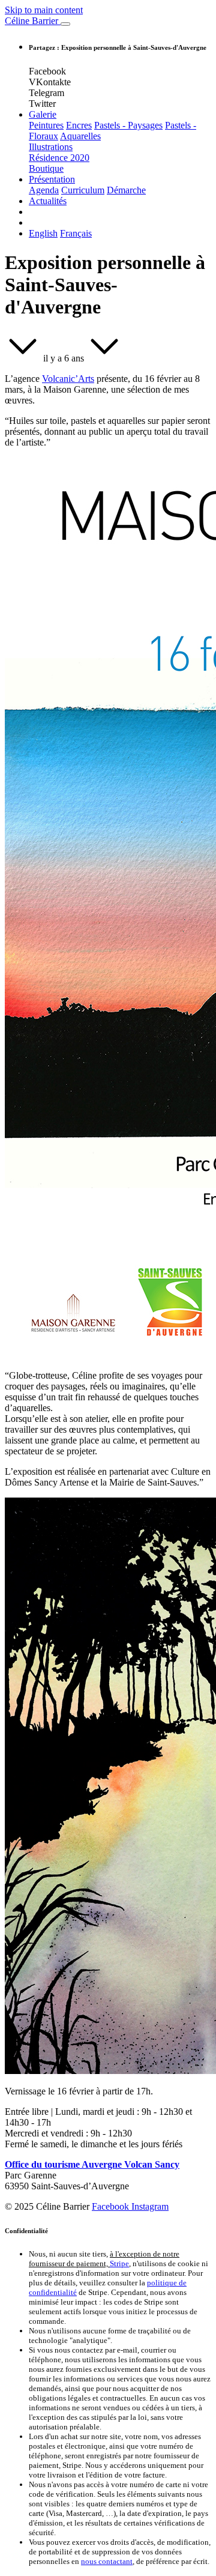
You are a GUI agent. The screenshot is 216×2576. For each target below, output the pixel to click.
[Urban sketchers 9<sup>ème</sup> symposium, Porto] (104, 358)
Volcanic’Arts (68, 379)
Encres (79, 125)
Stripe (119, 2263)
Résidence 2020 (59, 158)
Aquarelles (80, 136)
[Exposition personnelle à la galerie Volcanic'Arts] (23, 358)
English (43, 233)
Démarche (126, 190)
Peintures (46, 125)
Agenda (44, 190)
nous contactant (107, 2561)
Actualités (48, 201)
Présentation (52, 179)
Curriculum (83, 190)
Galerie (43, 114)
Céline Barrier (33, 21)
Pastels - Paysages (128, 125)
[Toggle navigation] (65, 24)
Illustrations (51, 147)
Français (76, 233)
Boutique (46, 168)
